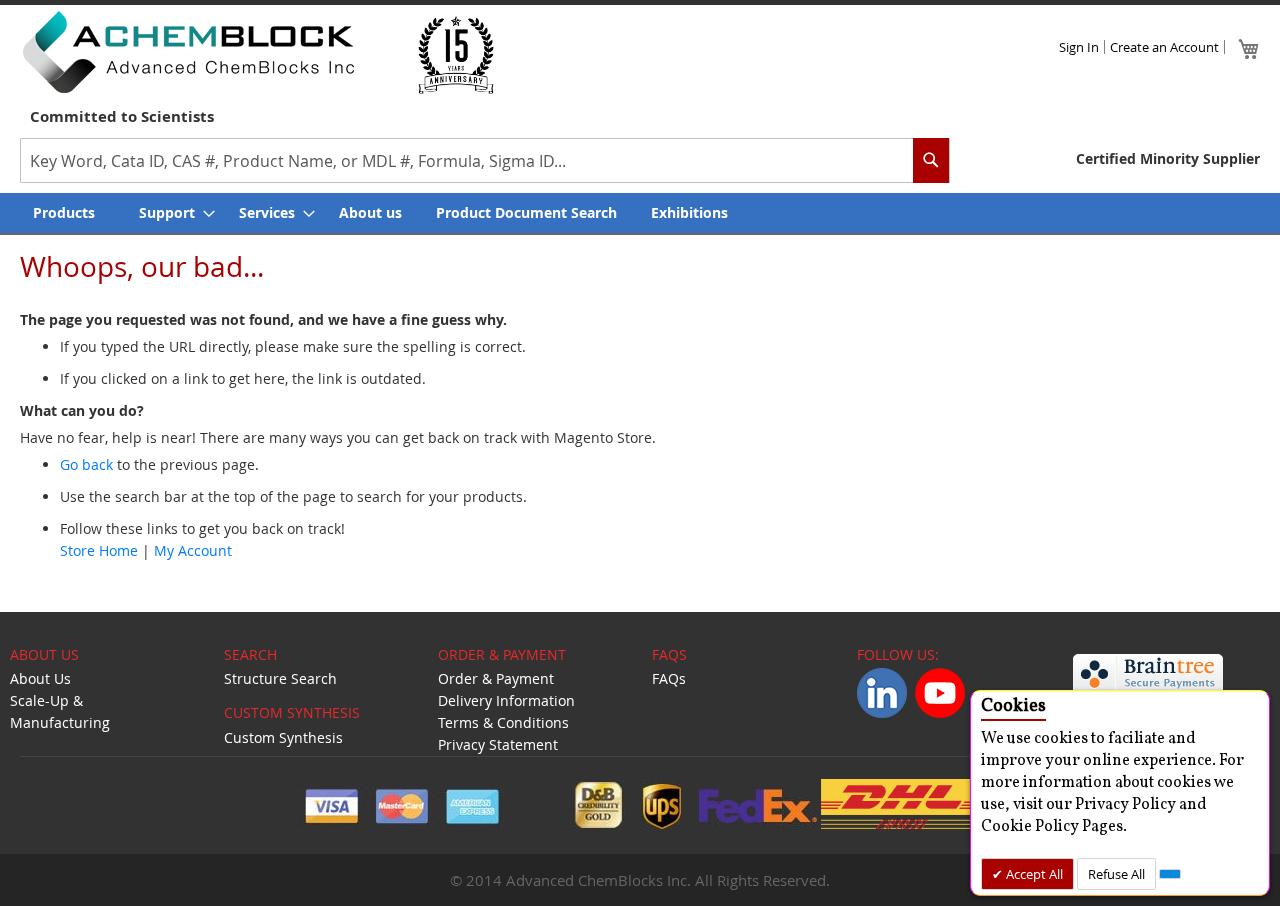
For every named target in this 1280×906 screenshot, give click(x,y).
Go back (86, 464)
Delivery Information (506, 700)
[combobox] (485, 160)
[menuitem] (69, 213)
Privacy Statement (498, 744)
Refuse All (1116, 874)
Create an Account (1164, 47)
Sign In (1079, 47)
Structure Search (280, 678)
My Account (193, 550)
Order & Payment (496, 678)
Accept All (1033, 874)
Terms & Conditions (503, 722)
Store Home (99, 550)
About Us (40, 678)
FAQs (669, 678)
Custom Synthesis (283, 737)
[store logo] (188, 51)
